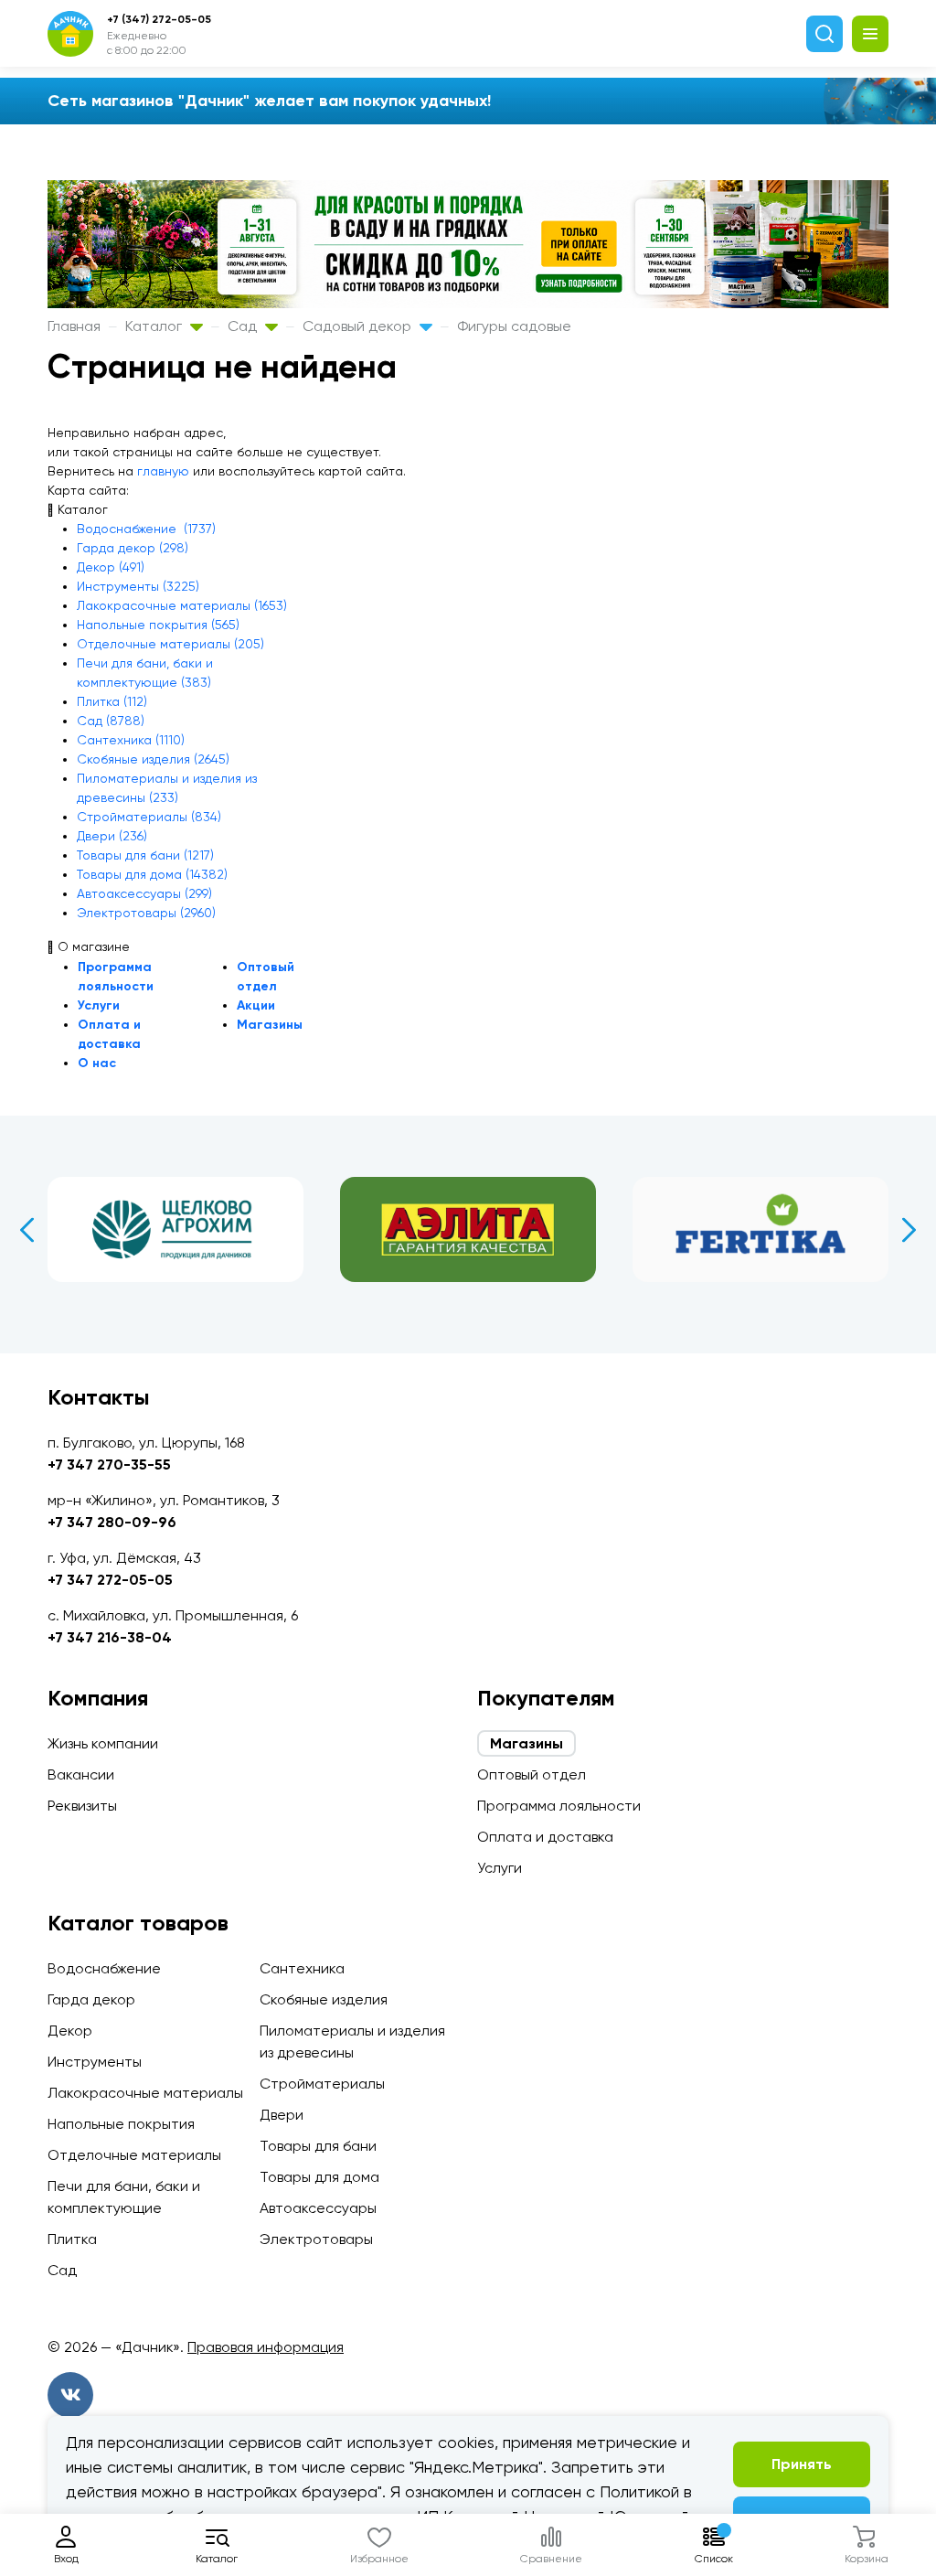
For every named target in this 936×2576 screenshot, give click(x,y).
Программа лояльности (559, 1806)
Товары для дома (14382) (152, 874)
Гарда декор (91, 1999)
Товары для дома (319, 2177)
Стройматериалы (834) (149, 817)
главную (163, 471)
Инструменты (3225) (138, 586)
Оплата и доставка (545, 1837)
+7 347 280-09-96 (112, 1522)
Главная (74, 326)
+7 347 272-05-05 (110, 1580)
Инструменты (95, 2062)
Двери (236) (112, 836)
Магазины (270, 1025)
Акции (256, 1005)
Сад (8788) (111, 721)
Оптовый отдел (532, 1774)
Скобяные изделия (324, 1999)
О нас (97, 1063)
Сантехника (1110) (131, 740)
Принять (802, 2464)
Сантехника (302, 1968)
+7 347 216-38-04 (110, 1637)
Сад (244, 326)
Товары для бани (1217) (145, 855)
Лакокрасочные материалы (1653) (182, 605)
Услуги (99, 1005)
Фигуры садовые (514, 326)
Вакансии (81, 1774)
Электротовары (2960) (146, 913)
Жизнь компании (103, 1743)
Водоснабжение (104, 1968)
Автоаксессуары (318, 2208)
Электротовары (316, 2239)
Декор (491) (111, 567)
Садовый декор (359, 326)
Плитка (72, 2239)
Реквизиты (82, 1806)
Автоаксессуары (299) (144, 893)
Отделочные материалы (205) (170, 644)
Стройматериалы (322, 2084)
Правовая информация (266, 2347)
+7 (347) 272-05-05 (159, 19)
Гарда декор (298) (133, 548)
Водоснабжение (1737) (146, 529)
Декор (70, 2031)
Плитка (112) (112, 701)
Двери (282, 2115)
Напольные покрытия (121, 2124)
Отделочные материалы (134, 2155)
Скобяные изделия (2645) (153, 759)
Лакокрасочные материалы (145, 2093)
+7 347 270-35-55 (109, 1464)
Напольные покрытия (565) (158, 625)
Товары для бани (318, 2146)
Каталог (155, 326)
